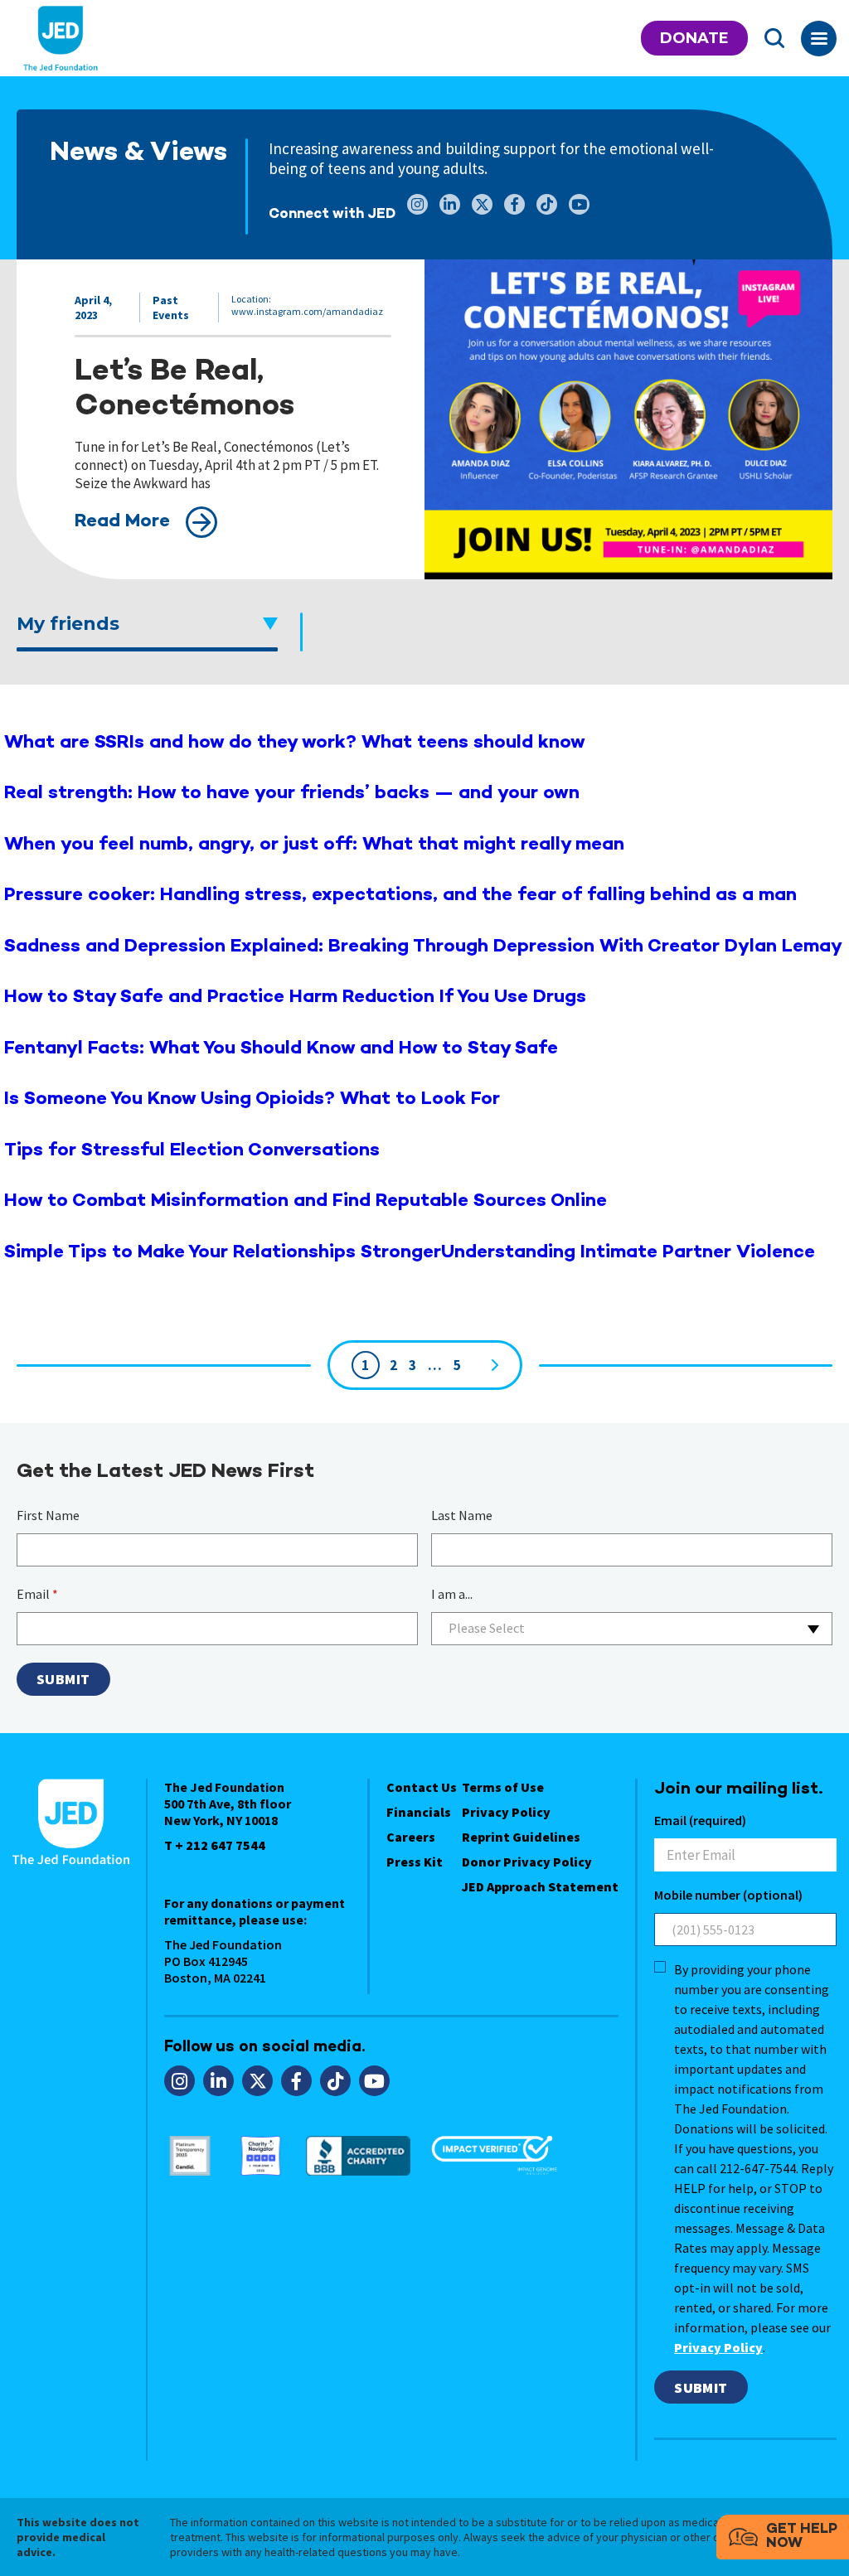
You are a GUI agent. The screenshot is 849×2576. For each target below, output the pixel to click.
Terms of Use (503, 1787)
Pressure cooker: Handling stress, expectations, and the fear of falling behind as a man (400, 896)
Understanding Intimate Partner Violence (628, 1253)
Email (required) (700, 1820)
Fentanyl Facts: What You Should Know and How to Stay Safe (281, 1049)
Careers (411, 1837)
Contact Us (422, 1787)
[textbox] (632, 1628)
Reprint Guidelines (521, 1837)
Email (37, 1594)
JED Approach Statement (540, 1886)
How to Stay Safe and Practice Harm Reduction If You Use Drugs (295, 997)
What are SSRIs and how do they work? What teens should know (295, 743)
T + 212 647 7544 (215, 1845)
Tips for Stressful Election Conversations (192, 1151)
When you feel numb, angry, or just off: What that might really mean (314, 845)
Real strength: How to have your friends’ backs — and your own (292, 794)
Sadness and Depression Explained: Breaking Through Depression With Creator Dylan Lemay (423, 947)
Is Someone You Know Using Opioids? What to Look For (252, 1099)
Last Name (462, 1515)
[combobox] (632, 1629)
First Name (48, 1515)
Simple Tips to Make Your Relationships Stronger (223, 1253)
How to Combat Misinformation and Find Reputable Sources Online (306, 1201)
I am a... (452, 1594)
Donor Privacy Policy (527, 1862)
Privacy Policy (506, 1812)
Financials (419, 1812)
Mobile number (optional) (728, 1895)
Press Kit (415, 1862)
